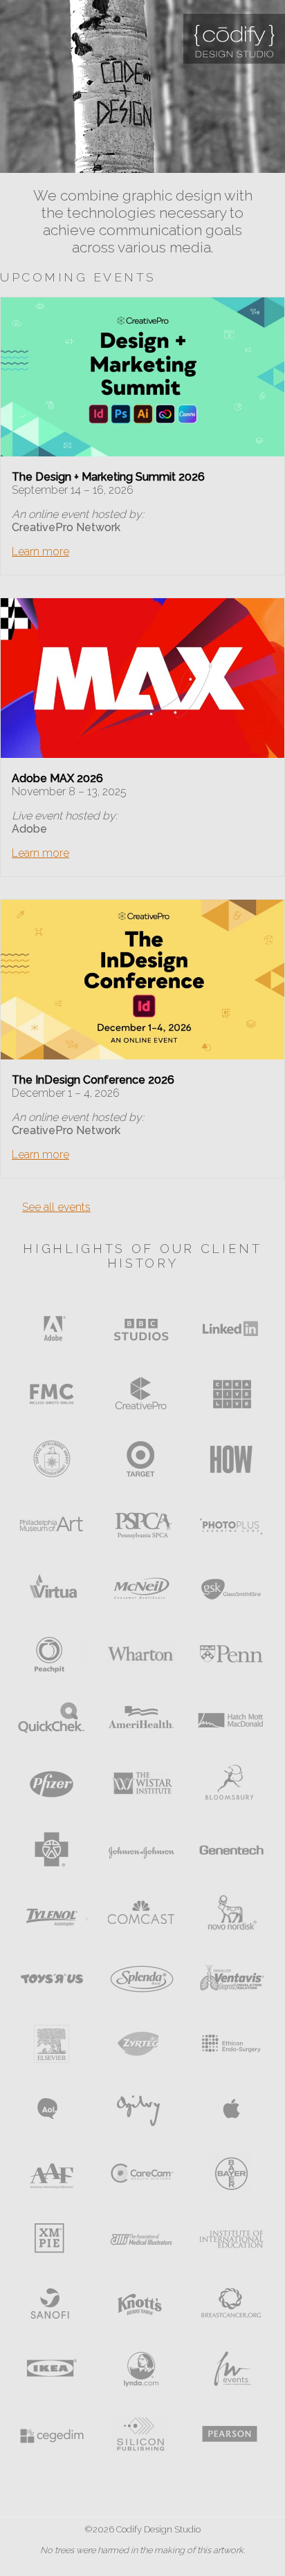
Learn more (40, 552)
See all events (56, 1207)
